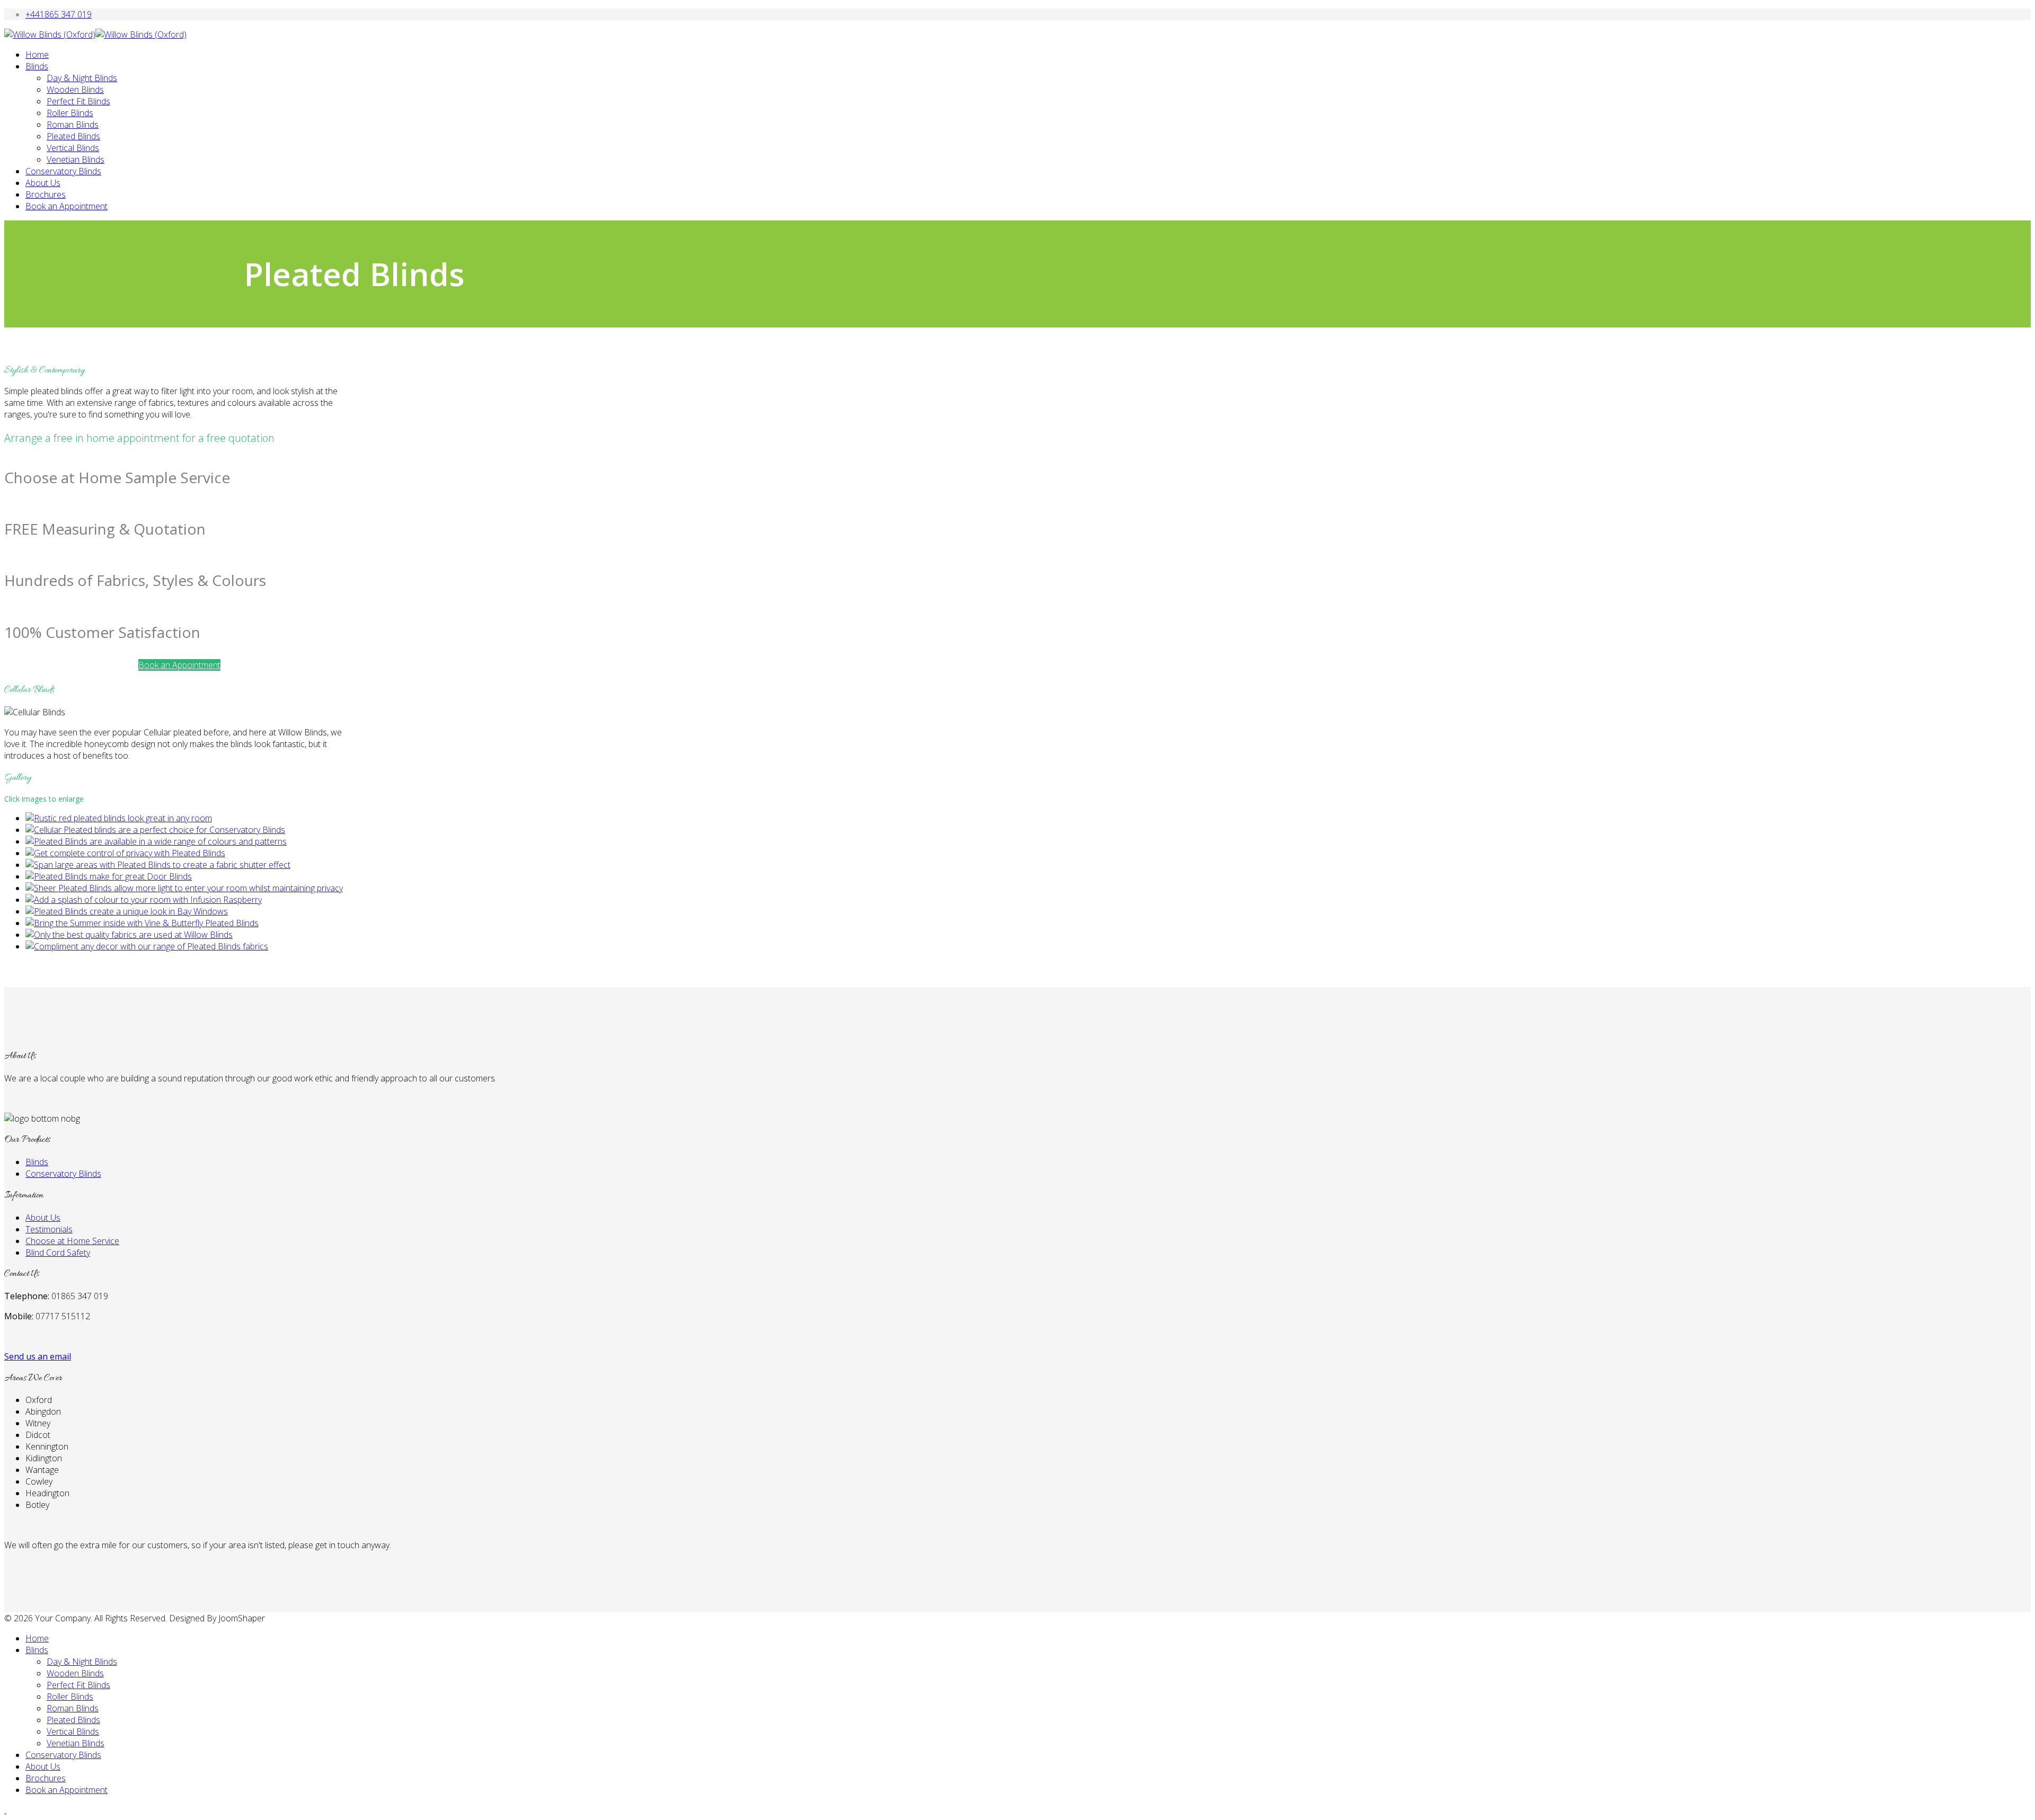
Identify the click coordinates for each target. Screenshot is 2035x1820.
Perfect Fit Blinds (78, 101)
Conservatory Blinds (63, 171)
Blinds (37, 66)
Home (37, 55)
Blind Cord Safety (58, 1253)
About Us (43, 183)
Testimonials (49, 1229)
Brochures (46, 194)
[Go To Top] (5, 1810)
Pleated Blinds (73, 136)
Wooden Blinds (75, 90)
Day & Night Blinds (82, 78)
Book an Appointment (67, 206)
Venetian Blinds (76, 159)
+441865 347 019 (59, 14)
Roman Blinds (73, 125)
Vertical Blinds (73, 148)
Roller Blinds (70, 113)
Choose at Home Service (72, 1241)
